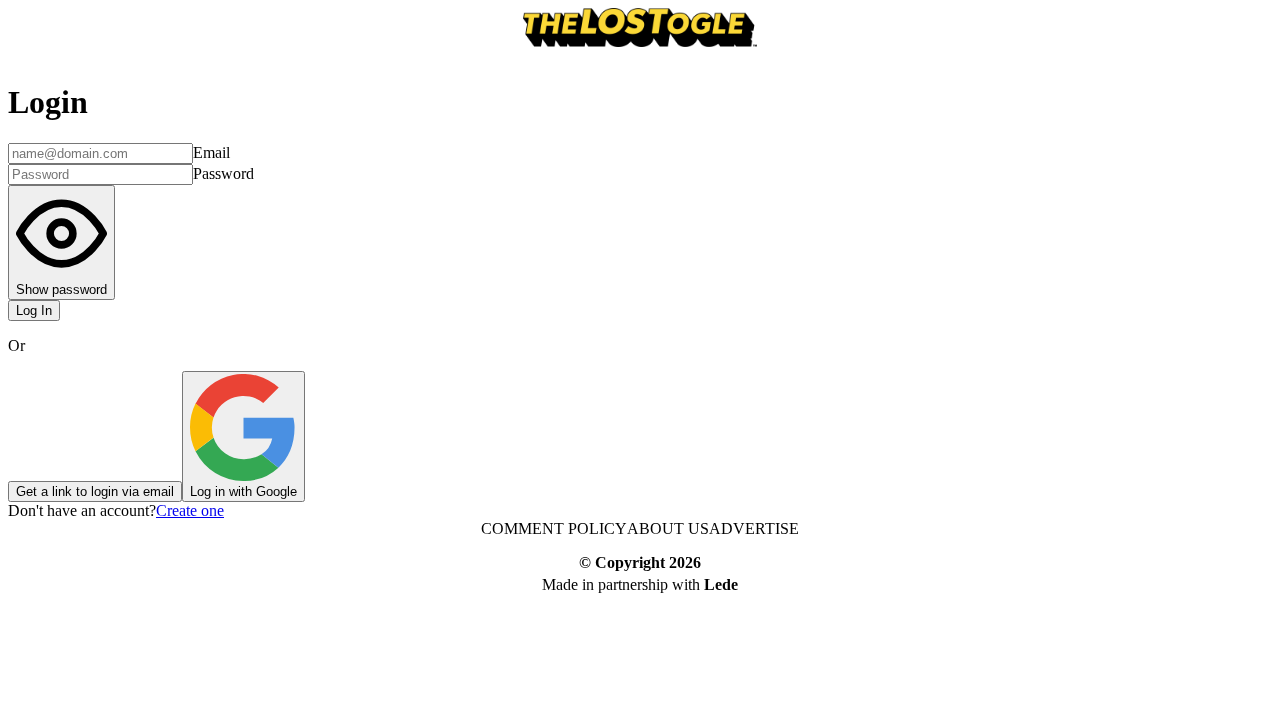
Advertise (754, 528)
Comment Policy (554, 528)
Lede (721, 584)
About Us (668, 528)
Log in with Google (243, 491)
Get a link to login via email (95, 491)
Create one (190, 510)
